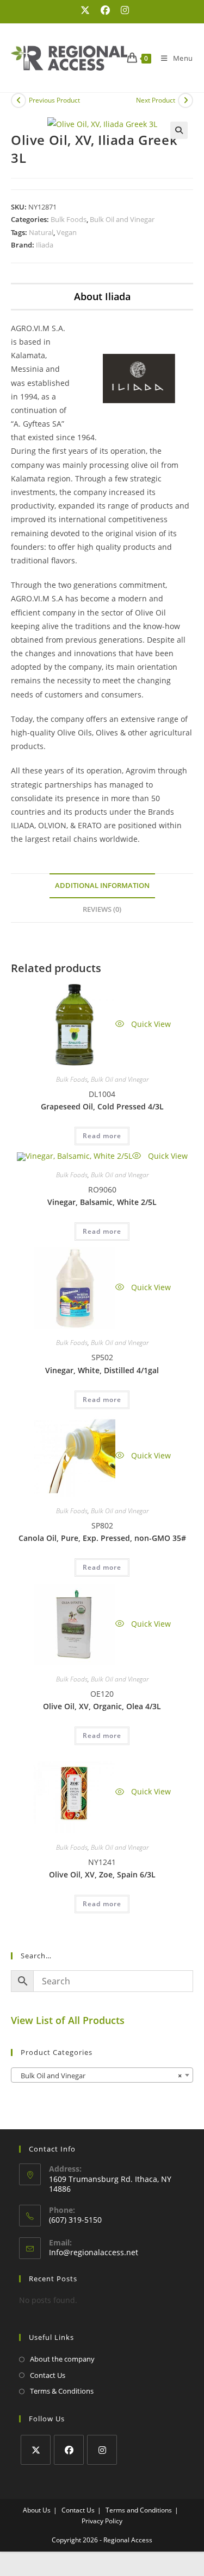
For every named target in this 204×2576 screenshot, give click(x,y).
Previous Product (54, 100)
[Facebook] (69, 2450)
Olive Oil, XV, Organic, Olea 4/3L (102, 1706)
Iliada (45, 245)
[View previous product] (18, 100)
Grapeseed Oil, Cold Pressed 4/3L (102, 1106)
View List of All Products (68, 2020)
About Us (37, 2510)
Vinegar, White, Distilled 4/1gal (102, 1370)
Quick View (150, 1024)
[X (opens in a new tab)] (85, 10)
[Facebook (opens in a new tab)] (105, 10)
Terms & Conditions (62, 2391)
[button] (179, 130)
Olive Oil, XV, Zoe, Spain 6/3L (102, 1874)
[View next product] (186, 100)
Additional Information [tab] (102, 886)
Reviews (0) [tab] (102, 909)
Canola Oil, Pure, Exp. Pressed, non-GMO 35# (102, 1538)
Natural (41, 232)
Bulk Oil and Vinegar (122, 219)
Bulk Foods (69, 219)
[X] (36, 2450)
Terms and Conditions (139, 2510)
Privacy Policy (102, 2521)
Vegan (67, 232)
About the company (62, 2359)
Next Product (156, 100)
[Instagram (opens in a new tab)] (122, 10)
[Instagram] (102, 2450)
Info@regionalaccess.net (94, 2252)
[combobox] (102, 2075)
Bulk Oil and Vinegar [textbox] (99, 2076)
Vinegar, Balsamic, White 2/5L (102, 1202)
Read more (102, 1136)
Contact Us (48, 2375)
